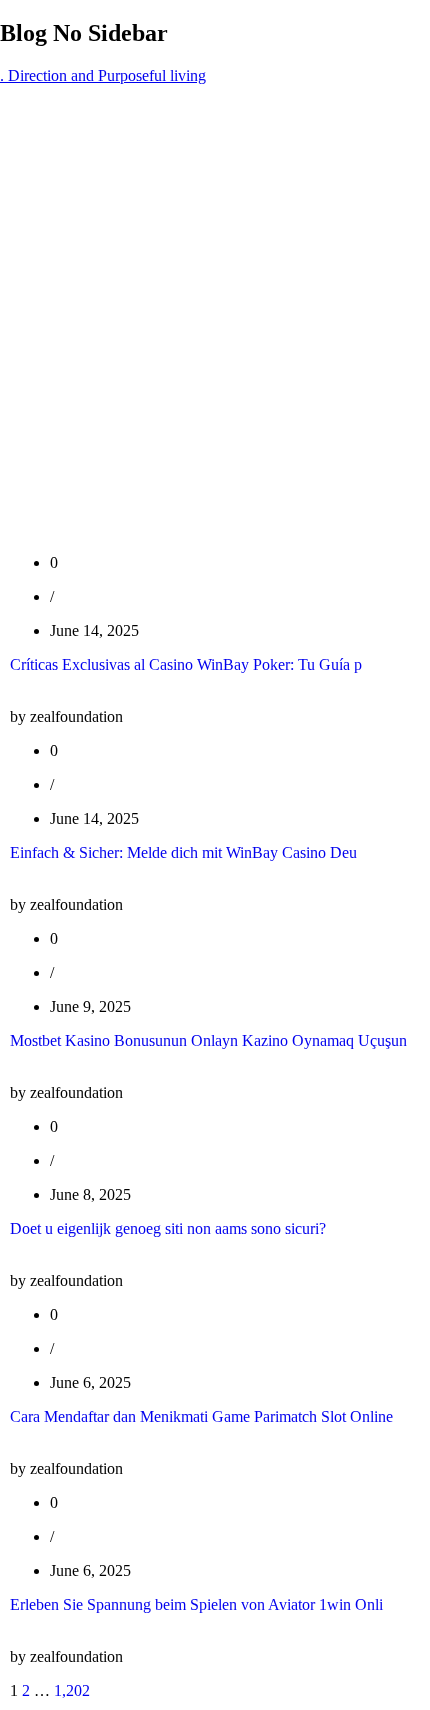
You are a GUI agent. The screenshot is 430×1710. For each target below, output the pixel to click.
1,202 (72, 1690)
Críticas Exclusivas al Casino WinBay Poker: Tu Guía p (186, 664)
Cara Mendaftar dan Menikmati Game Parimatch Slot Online (201, 1416)
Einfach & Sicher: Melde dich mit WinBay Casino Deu (183, 852)
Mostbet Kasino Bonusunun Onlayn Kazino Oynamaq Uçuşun (208, 1040)
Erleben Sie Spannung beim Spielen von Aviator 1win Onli (196, 1604)
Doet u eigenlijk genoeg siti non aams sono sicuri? (168, 1228)
